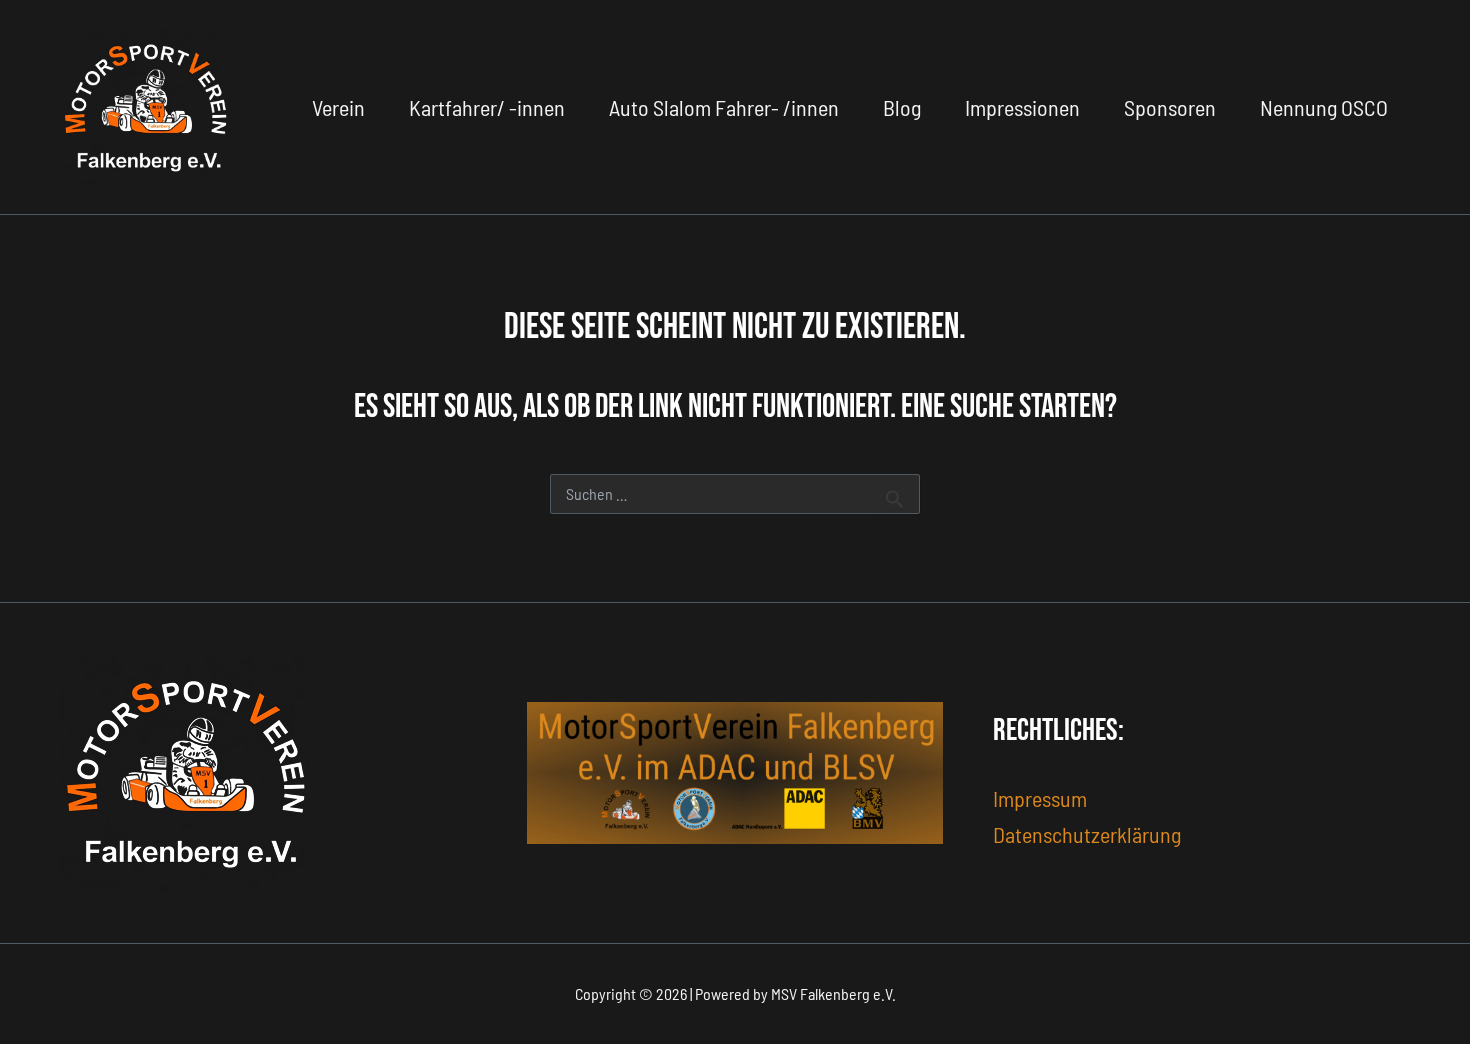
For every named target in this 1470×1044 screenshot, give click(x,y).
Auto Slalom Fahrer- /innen (724, 107)
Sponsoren (1170, 107)
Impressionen (1022, 107)
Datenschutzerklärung (1087, 834)
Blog (902, 107)
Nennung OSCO (1324, 107)
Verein (338, 107)
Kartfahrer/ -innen (487, 107)
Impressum (1040, 798)
